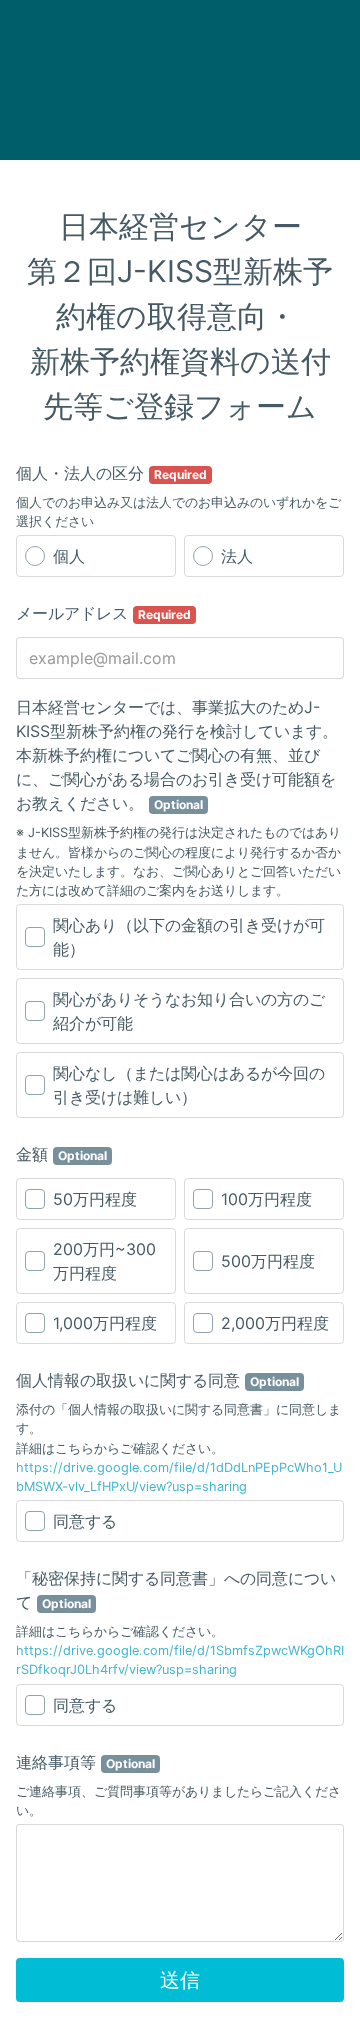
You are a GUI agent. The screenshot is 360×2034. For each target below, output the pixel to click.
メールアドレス (103, 613)
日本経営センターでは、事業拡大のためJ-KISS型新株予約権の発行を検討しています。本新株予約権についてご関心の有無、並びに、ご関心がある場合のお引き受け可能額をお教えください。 (177, 755)
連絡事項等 (85, 1762)
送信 (180, 1980)
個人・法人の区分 (111, 473)
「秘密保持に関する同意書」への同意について (176, 1590)
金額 (61, 1154)
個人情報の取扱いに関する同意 (157, 1380)
